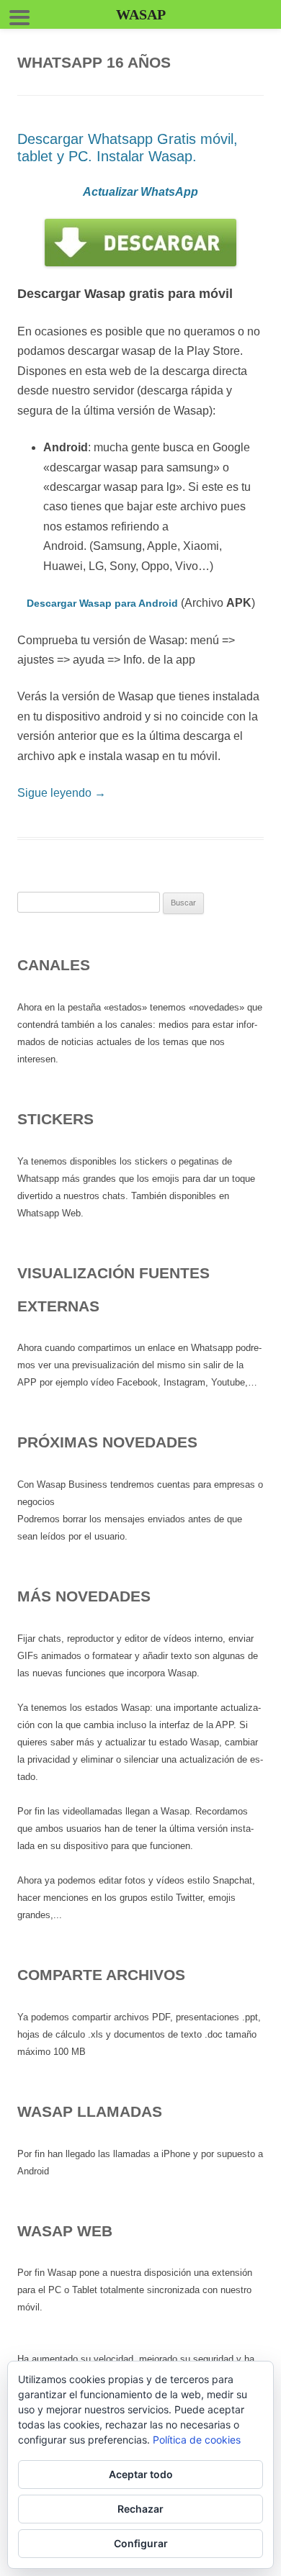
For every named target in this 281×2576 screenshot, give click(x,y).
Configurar (141, 2543)
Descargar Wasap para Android (102, 603)
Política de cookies (197, 2440)
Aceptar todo (141, 2474)
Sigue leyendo (62, 793)
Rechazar (140, 2509)
